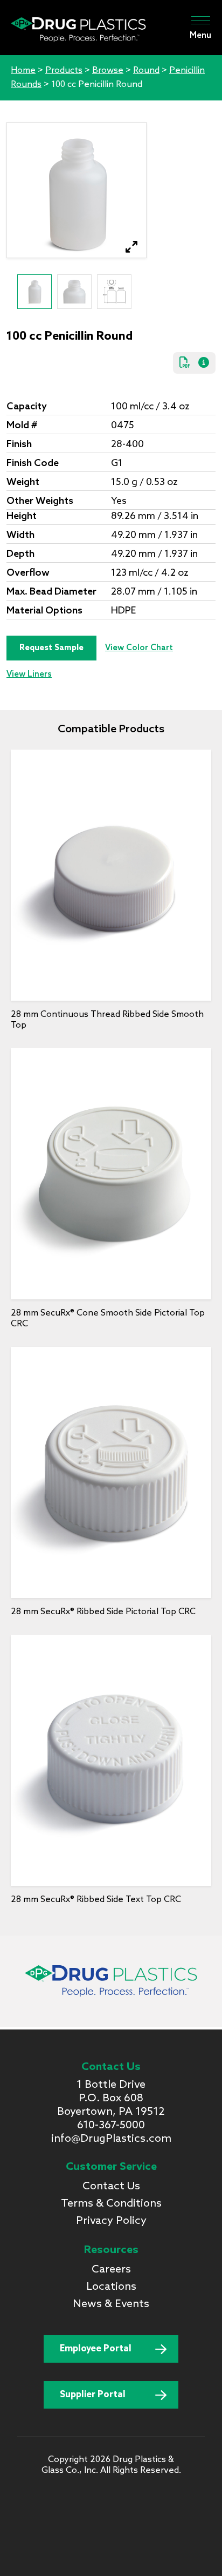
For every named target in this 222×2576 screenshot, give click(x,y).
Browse (108, 70)
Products (64, 70)
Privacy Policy (111, 2221)
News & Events (111, 2304)
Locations (111, 2287)
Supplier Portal (93, 2395)
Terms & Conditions (111, 2204)
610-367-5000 (111, 2126)
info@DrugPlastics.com (111, 2139)
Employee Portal (96, 2349)
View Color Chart (139, 648)
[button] (132, 247)
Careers (111, 2270)
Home (23, 70)
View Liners (29, 675)
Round (146, 70)
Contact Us (111, 2187)
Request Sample (51, 648)
